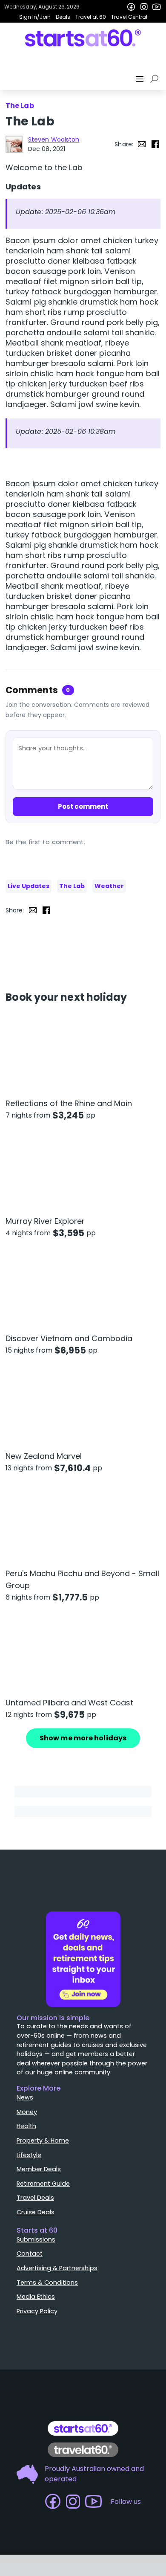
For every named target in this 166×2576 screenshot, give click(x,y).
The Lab (72, 886)
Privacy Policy (37, 2311)
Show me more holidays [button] (83, 1738)
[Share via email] (142, 144)
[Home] (83, 38)
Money (27, 2112)
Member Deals (39, 2169)
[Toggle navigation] (140, 79)
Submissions (36, 2239)
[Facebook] (131, 7)
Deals (63, 17)
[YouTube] (157, 7)
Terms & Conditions (47, 2283)
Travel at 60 (91, 17)
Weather (109, 886)
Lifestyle (29, 2155)
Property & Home (43, 2140)
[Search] (156, 79)
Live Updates (29, 886)
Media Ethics (36, 2297)
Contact (30, 2254)
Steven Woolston (54, 139)
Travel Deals (35, 2198)
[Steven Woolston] (14, 144)
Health (26, 2126)
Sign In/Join (35, 17)
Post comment (83, 806)
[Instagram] (144, 7)
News (25, 2097)
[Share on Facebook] (155, 144)
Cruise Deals (36, 2212)
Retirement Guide (43, 2184)
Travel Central (129, 17)
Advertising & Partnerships (57, 2268)
